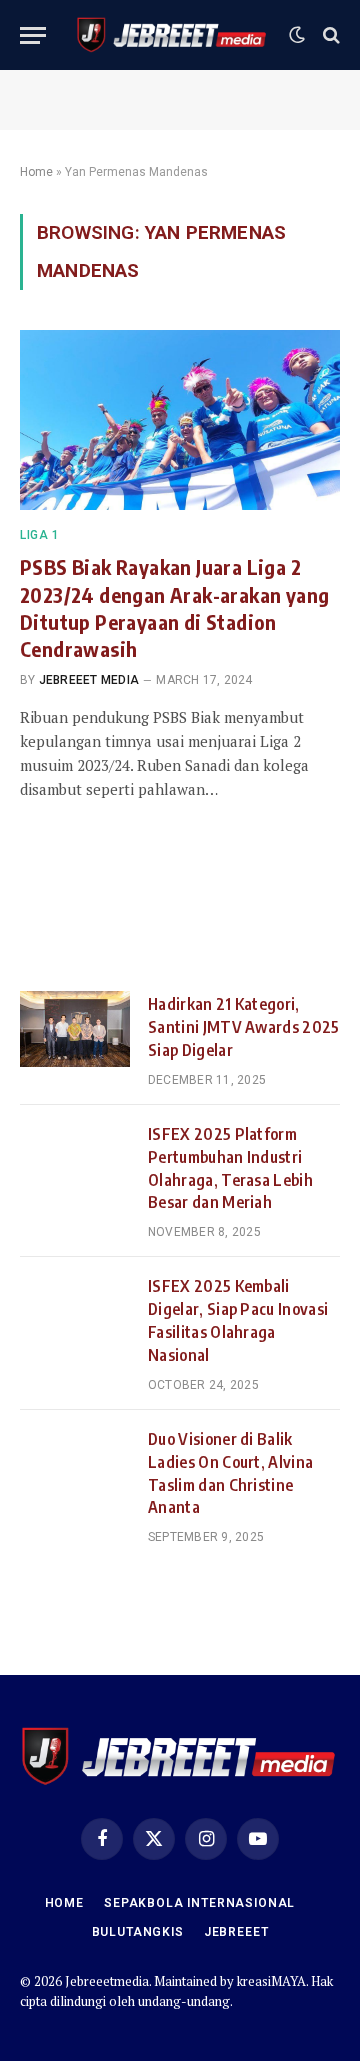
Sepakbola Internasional (199, 1903)
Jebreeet (236, 1932)
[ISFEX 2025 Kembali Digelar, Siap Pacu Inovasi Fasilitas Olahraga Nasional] (75, 1311)
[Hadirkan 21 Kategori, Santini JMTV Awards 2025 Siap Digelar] (75, 1029)
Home (36, 172)
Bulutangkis (138, 1932)
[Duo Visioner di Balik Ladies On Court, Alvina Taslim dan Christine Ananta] (75, 1464)
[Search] (329, 35)
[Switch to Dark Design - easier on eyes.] (297, 35)
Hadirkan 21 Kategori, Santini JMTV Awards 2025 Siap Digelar (244, 1027)
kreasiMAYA (271, 1981)
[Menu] (33, 35)
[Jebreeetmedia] (172, 35)
